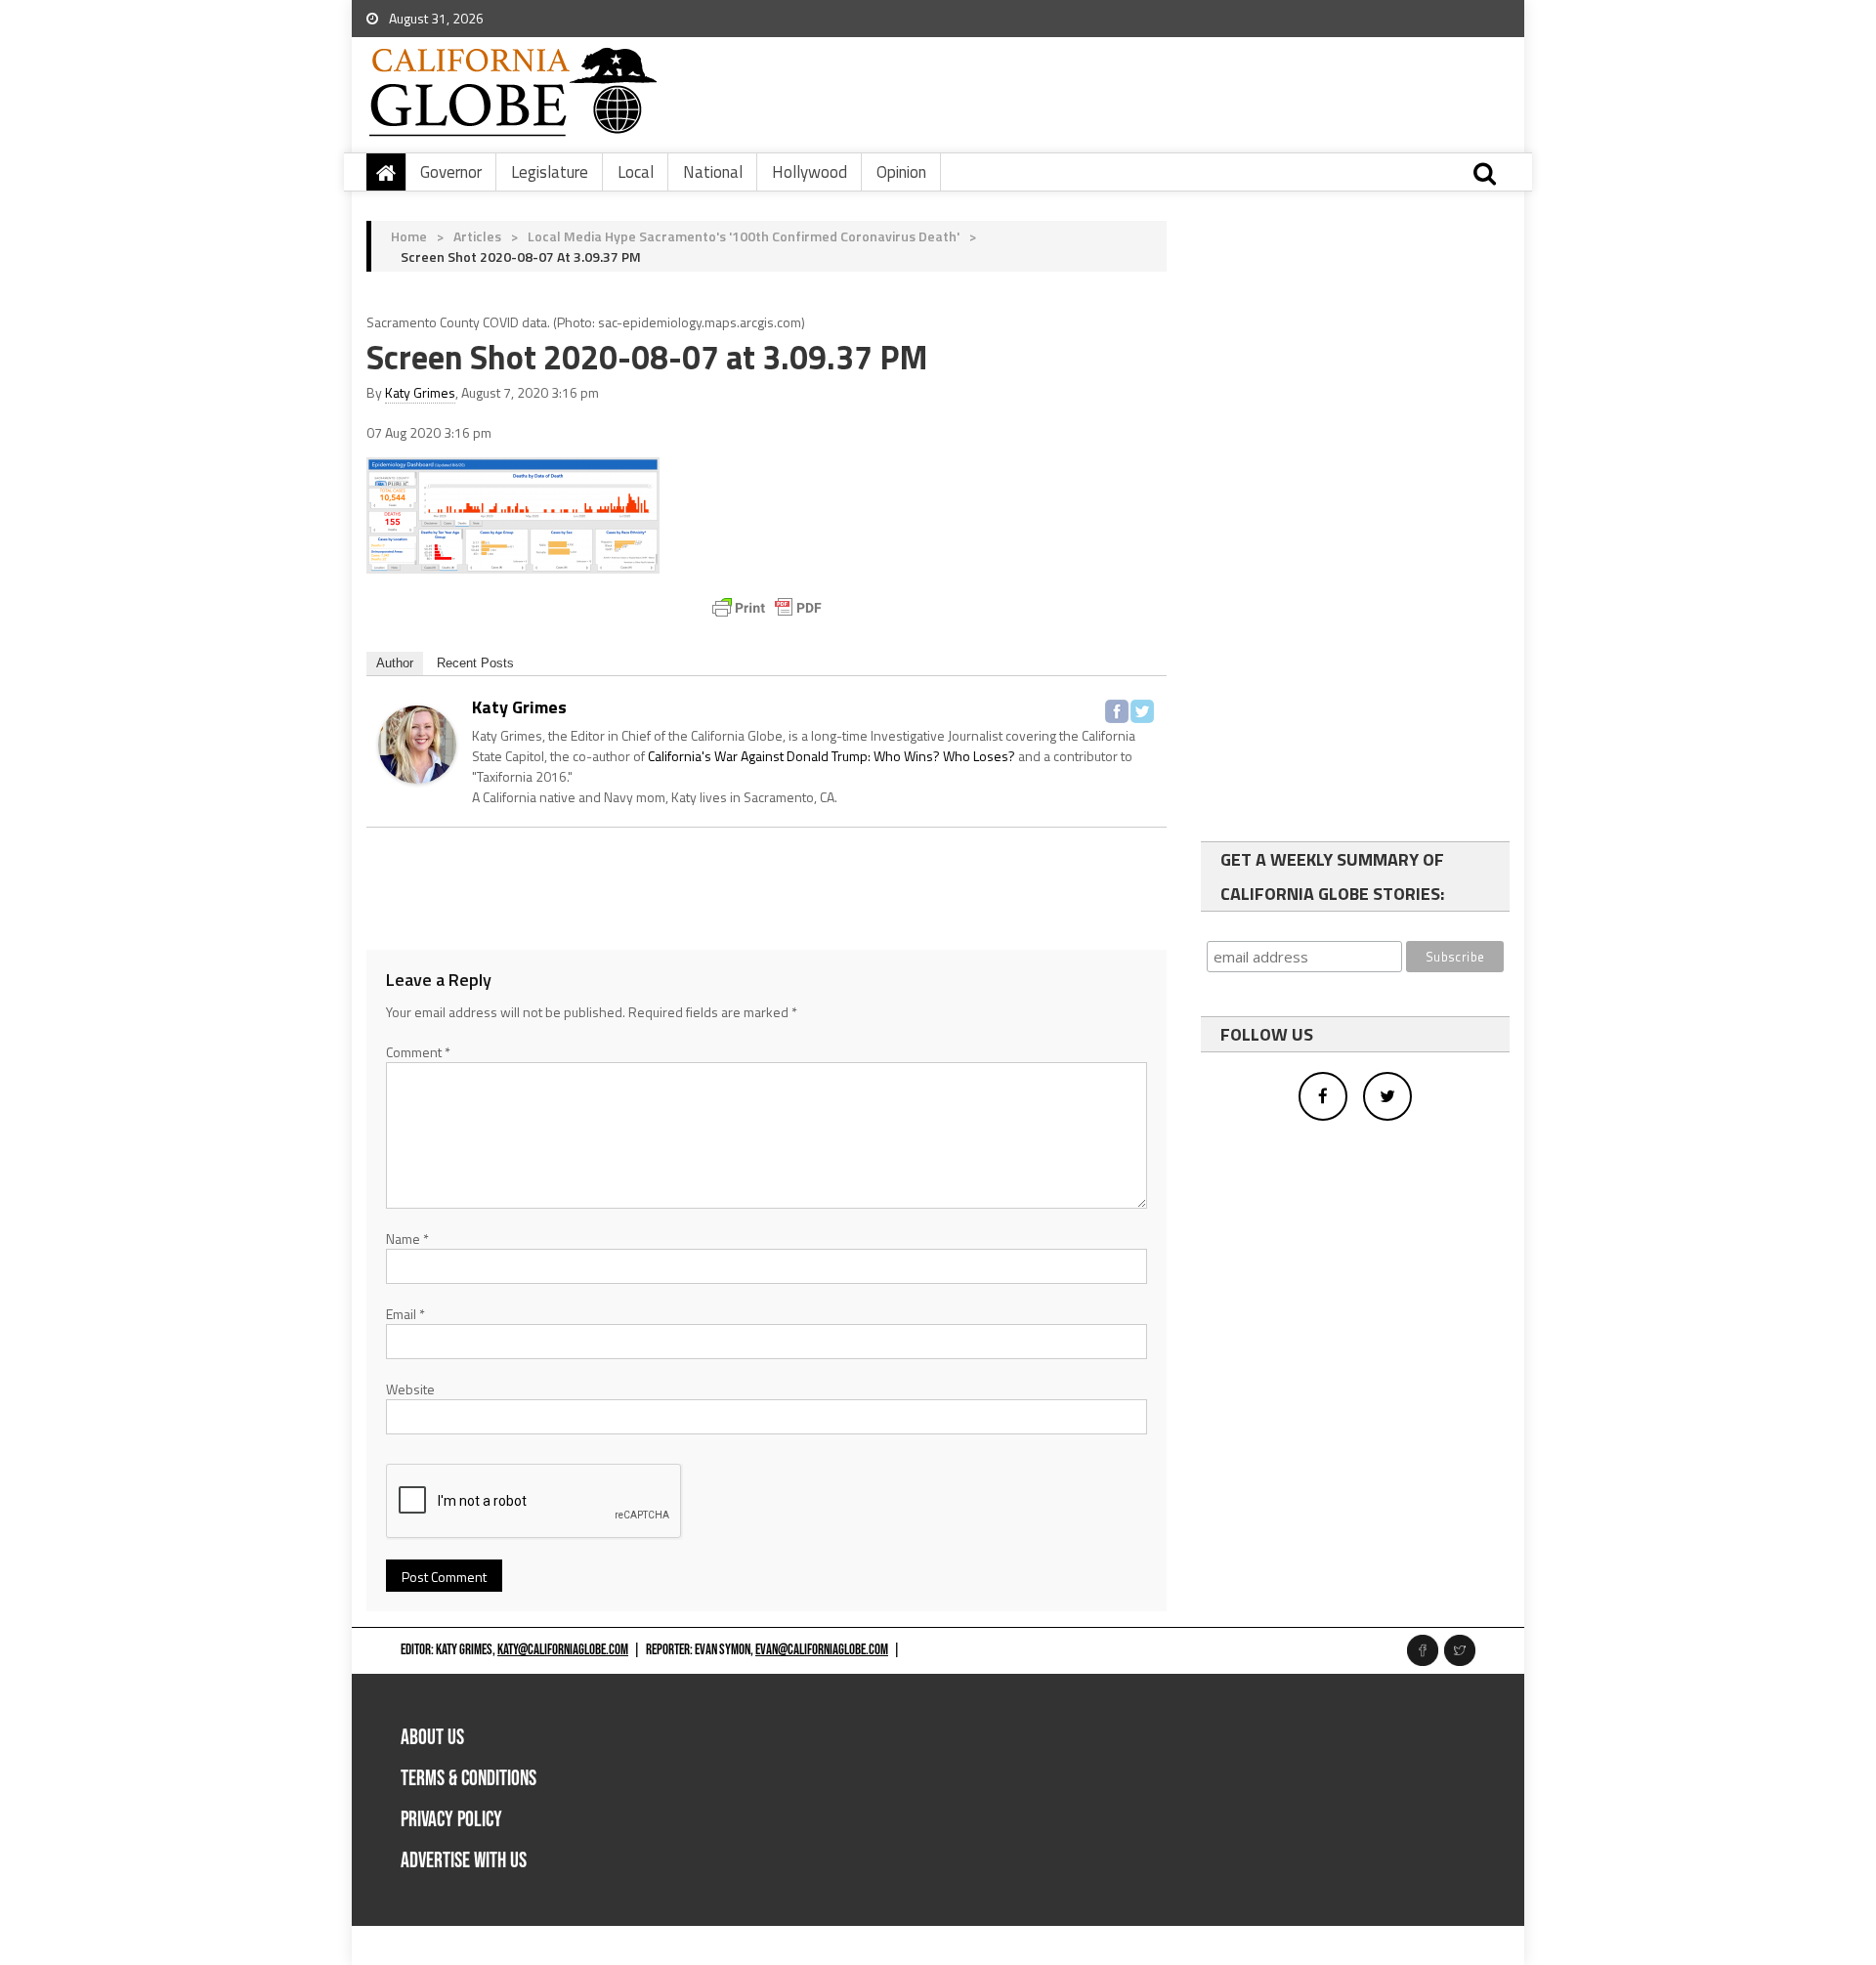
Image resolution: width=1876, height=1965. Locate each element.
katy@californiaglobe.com (563, 1650)
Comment (418, 1052)
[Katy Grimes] (417, 742)
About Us (432, 1738)
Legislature (550, 172)
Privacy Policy (451, 1820)
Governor (451, 172)
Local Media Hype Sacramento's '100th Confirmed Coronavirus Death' (744, 236)
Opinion (901, 172)
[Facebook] (1117, 711)
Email (405, 1314)
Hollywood (810, 172)
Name (407, 1239)
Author (395, 663)
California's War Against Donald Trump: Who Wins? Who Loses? (831, 756)
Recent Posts (475, 663)
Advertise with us (464, 1861)
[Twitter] (1142, 711)
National (713, 172)
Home (409, 236)
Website (410, 1389)
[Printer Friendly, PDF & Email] (767, 608)
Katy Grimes (420, 392)
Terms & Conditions (469, 1779)
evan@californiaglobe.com (822, 1650)
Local (636, 172)
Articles (477, 236)
